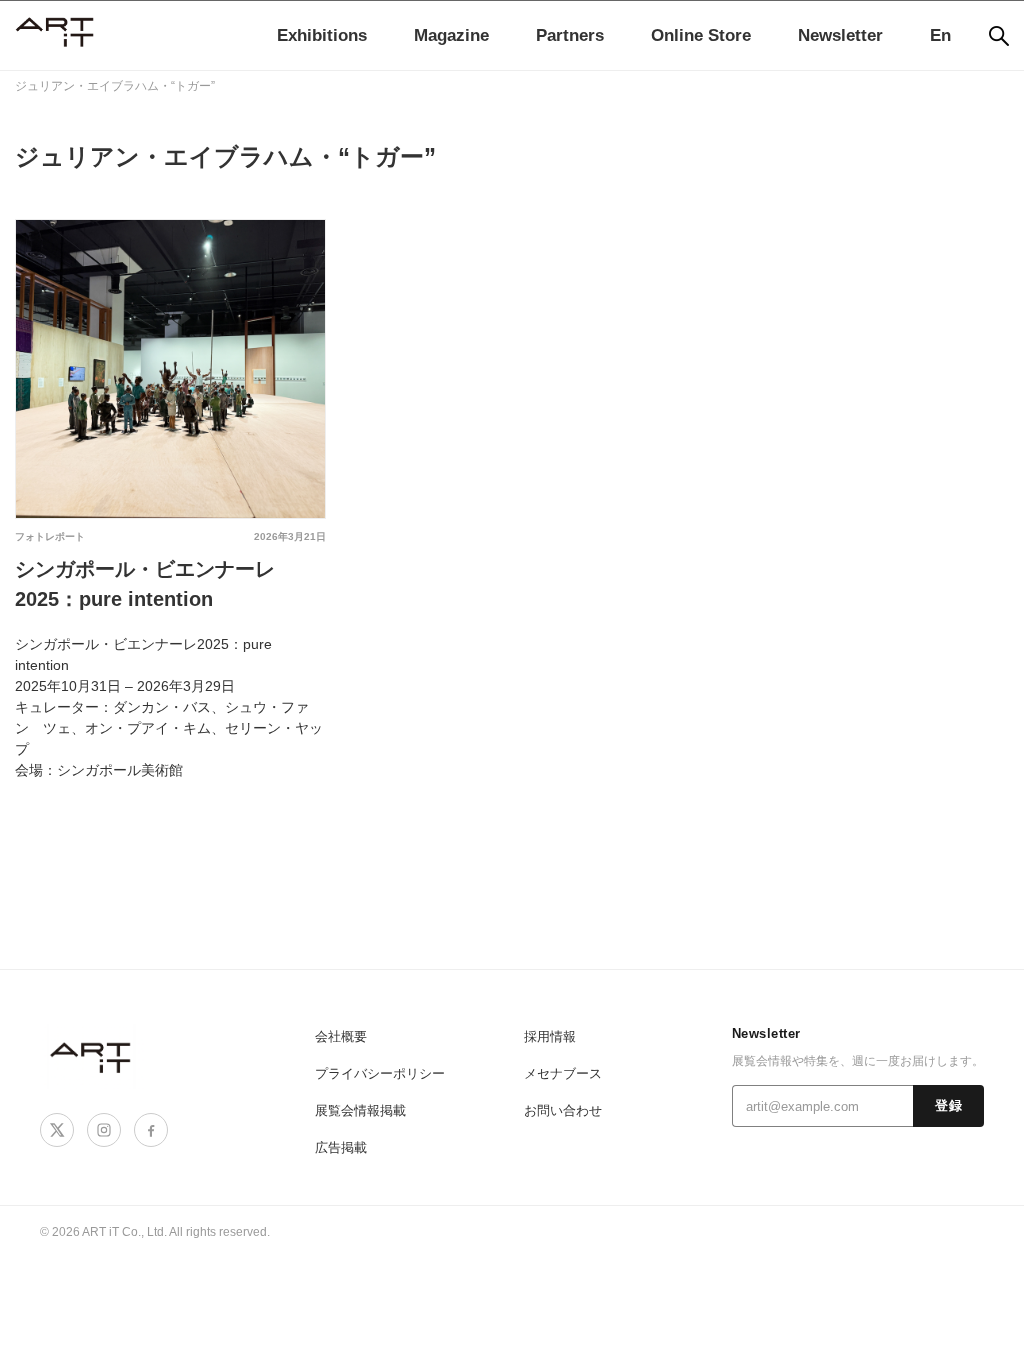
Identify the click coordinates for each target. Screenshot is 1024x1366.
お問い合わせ (563, 1110)
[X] (57, 1130)
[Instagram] (104, 1130)
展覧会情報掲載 (360, 1110)
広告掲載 (341, 1147)
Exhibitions (322, 35)
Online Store (701, 35)
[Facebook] (151, 1130)
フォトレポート (50, 536)
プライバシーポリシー (380, 1073)
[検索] (999, 36)
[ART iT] (92, 1056)
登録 (948, 1106)
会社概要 (341, 1036)
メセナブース (563, 1073)
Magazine (451, 35)
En (940, 35)
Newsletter (840, 35)
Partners (570, 35)
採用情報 (550, 1036)
